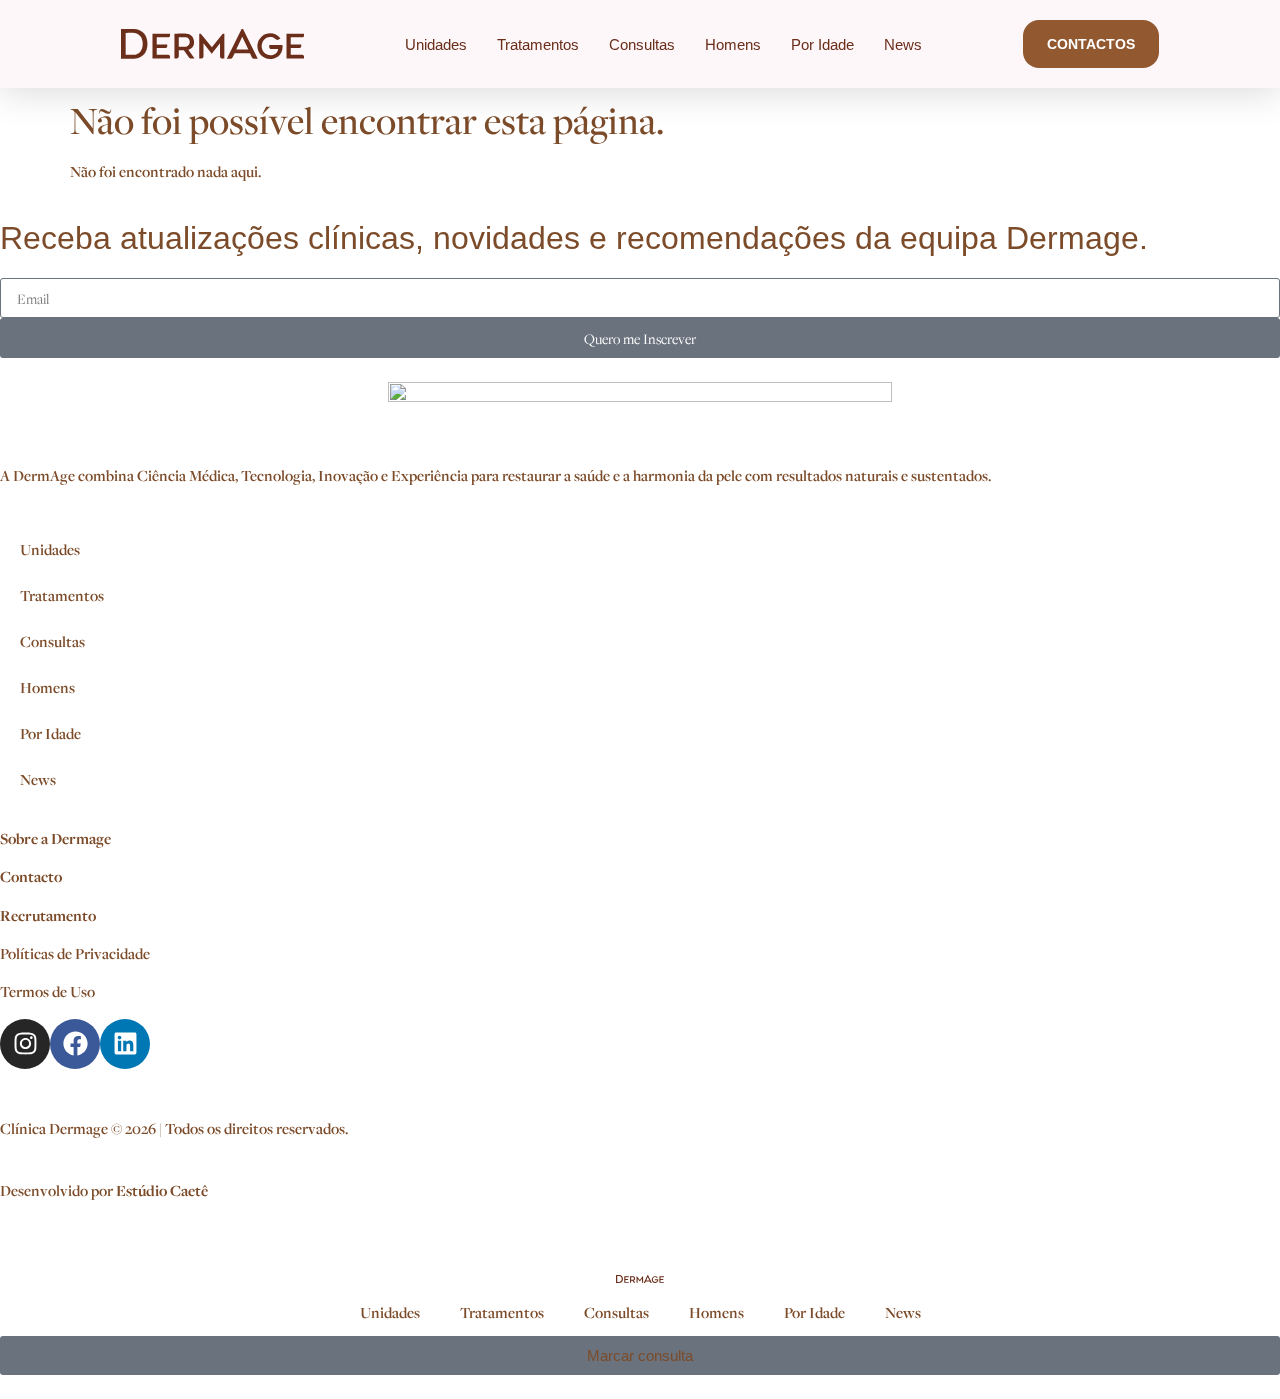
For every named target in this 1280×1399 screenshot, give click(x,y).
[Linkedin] (125, 1044)
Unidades (436, 44)
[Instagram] (25, 1044)
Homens (733, 44)
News (903, 44)
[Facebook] (75, 1044)
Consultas (642, 44)
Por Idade (822, 44)
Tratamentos (538, 44)
